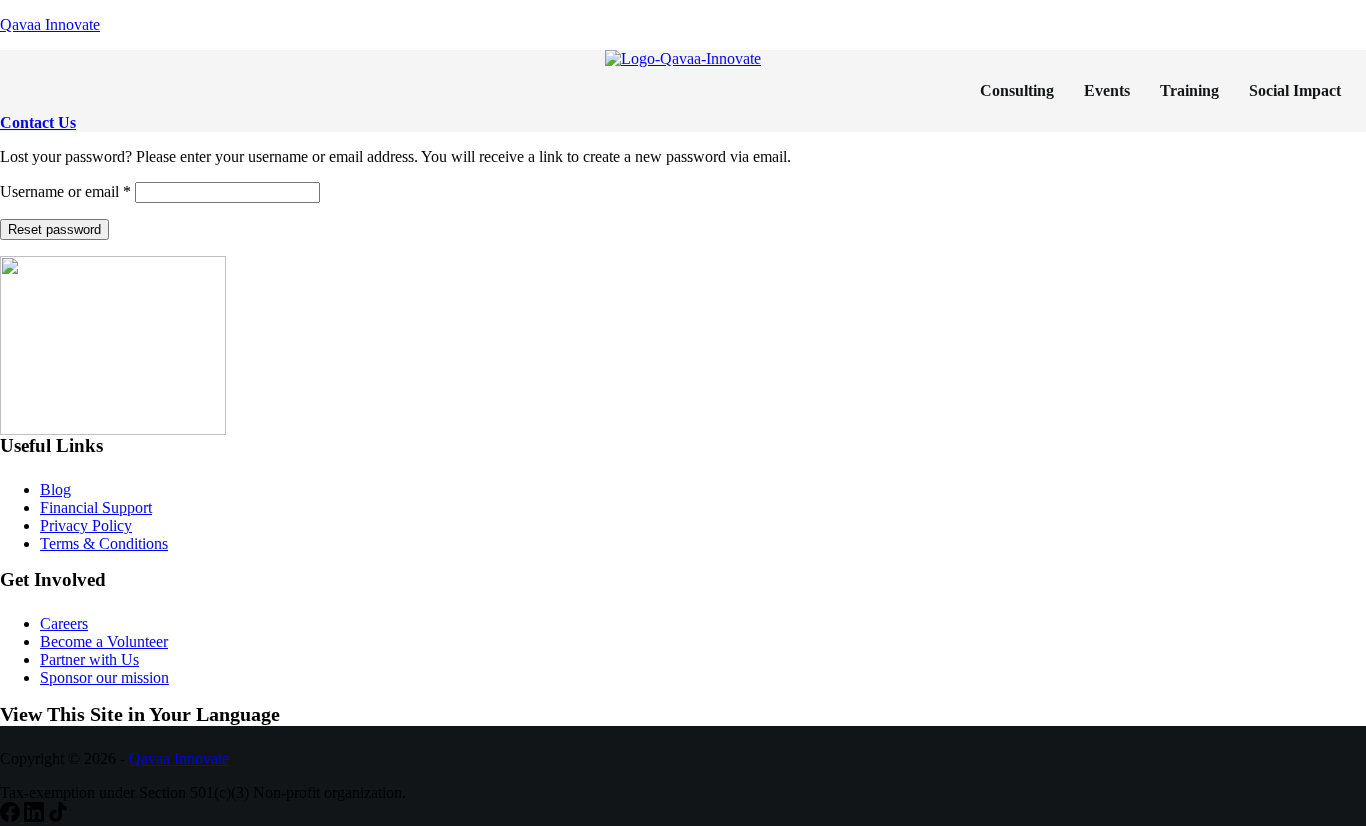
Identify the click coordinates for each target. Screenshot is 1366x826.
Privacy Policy (86, 525)
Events (1107, 90)
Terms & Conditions (104, 543)
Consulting (1017, 90)
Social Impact (1295, 90)
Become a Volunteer (104, 641)
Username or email (65, 191)
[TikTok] (58, 816)
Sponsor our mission (104, 677)
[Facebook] (12, 816)
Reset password (54, 229)
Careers (64, 623)
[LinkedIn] (36, 816)
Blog (55, 489)
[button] (1300, 91)
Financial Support (96, 507)
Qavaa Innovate (50, 24)
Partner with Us (89, 659)
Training (1189, 90)
